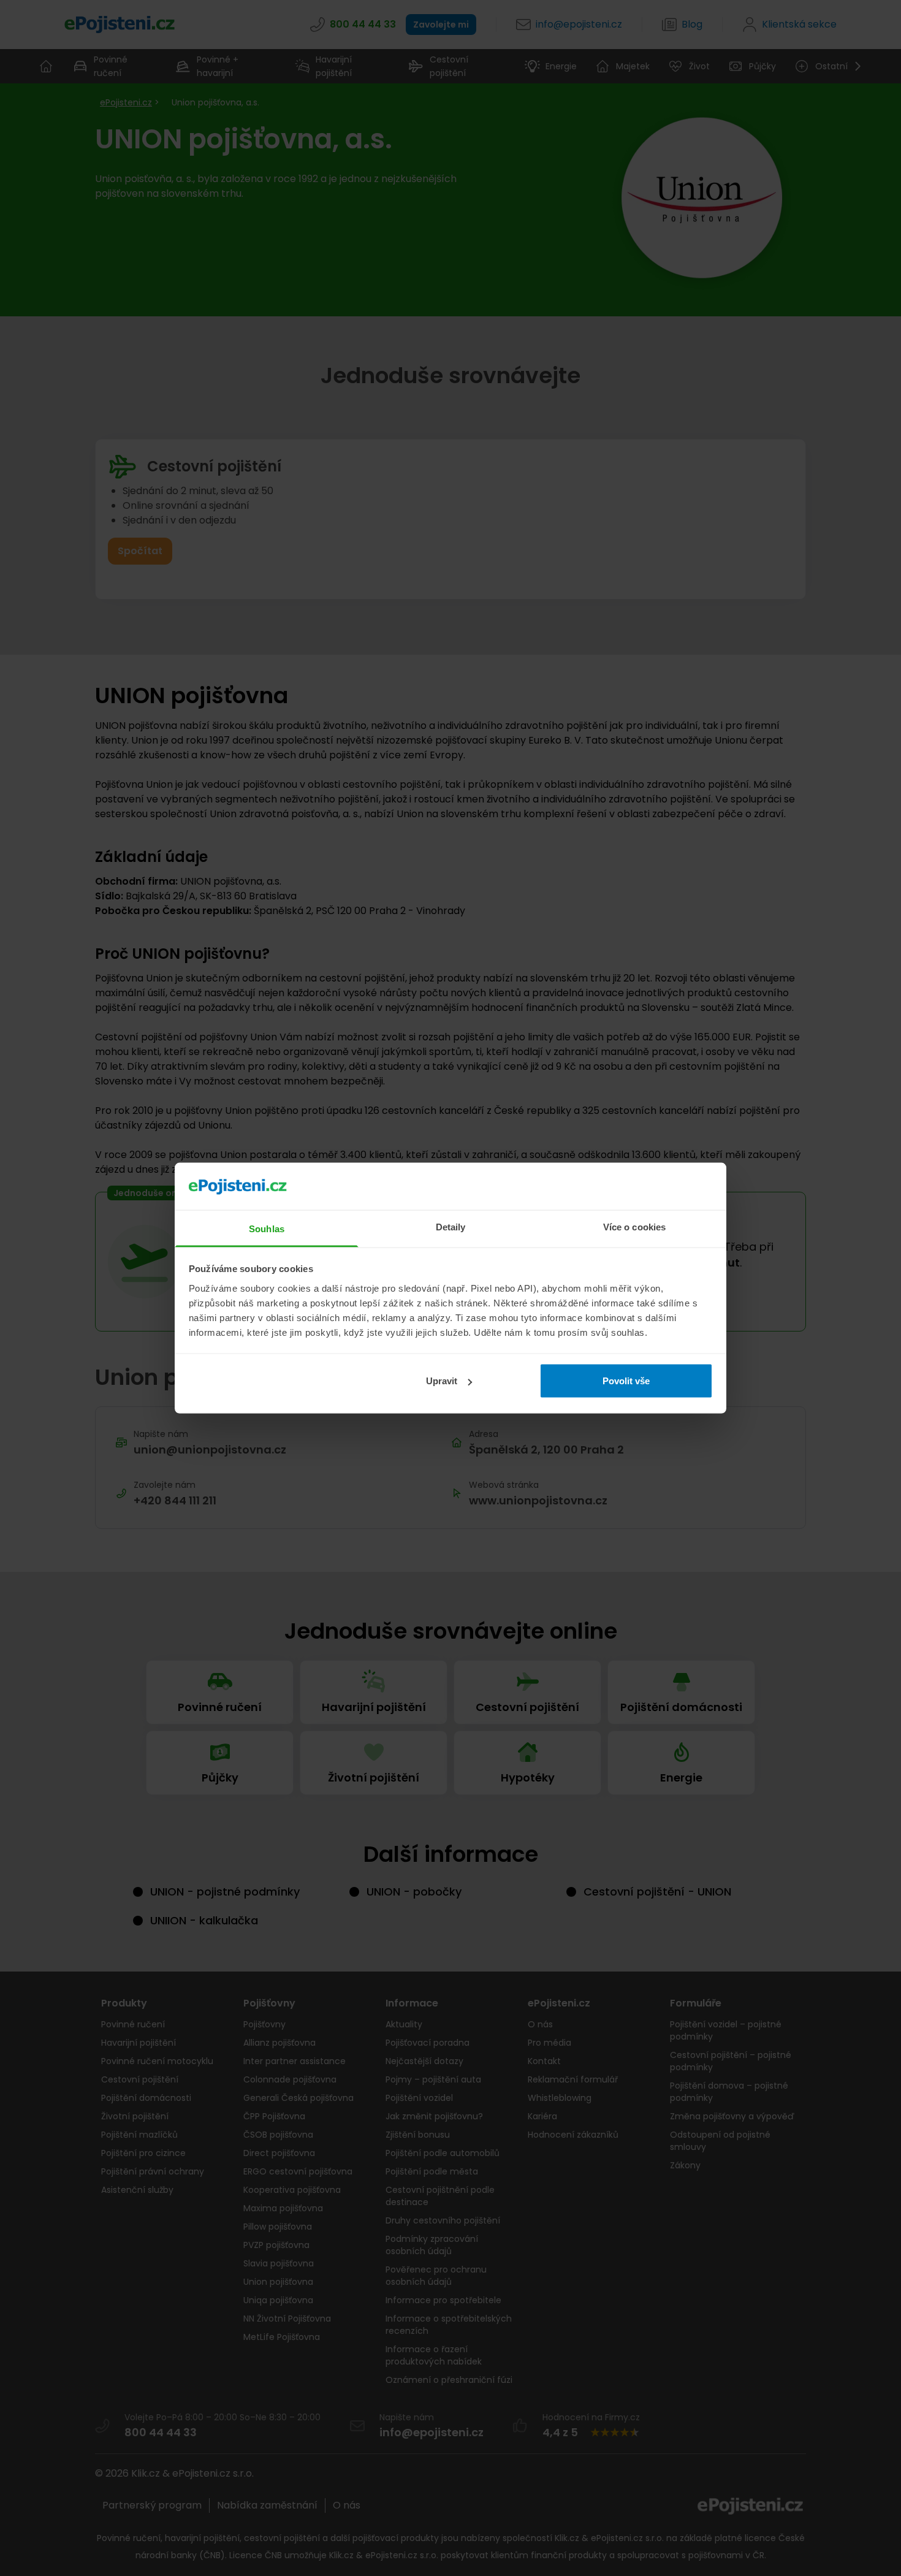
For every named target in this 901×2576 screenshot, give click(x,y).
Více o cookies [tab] (634, 1226)
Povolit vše (626, 1381)
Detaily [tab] (451, 1226)
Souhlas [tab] (267, 1228)
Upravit (442, 1381)
